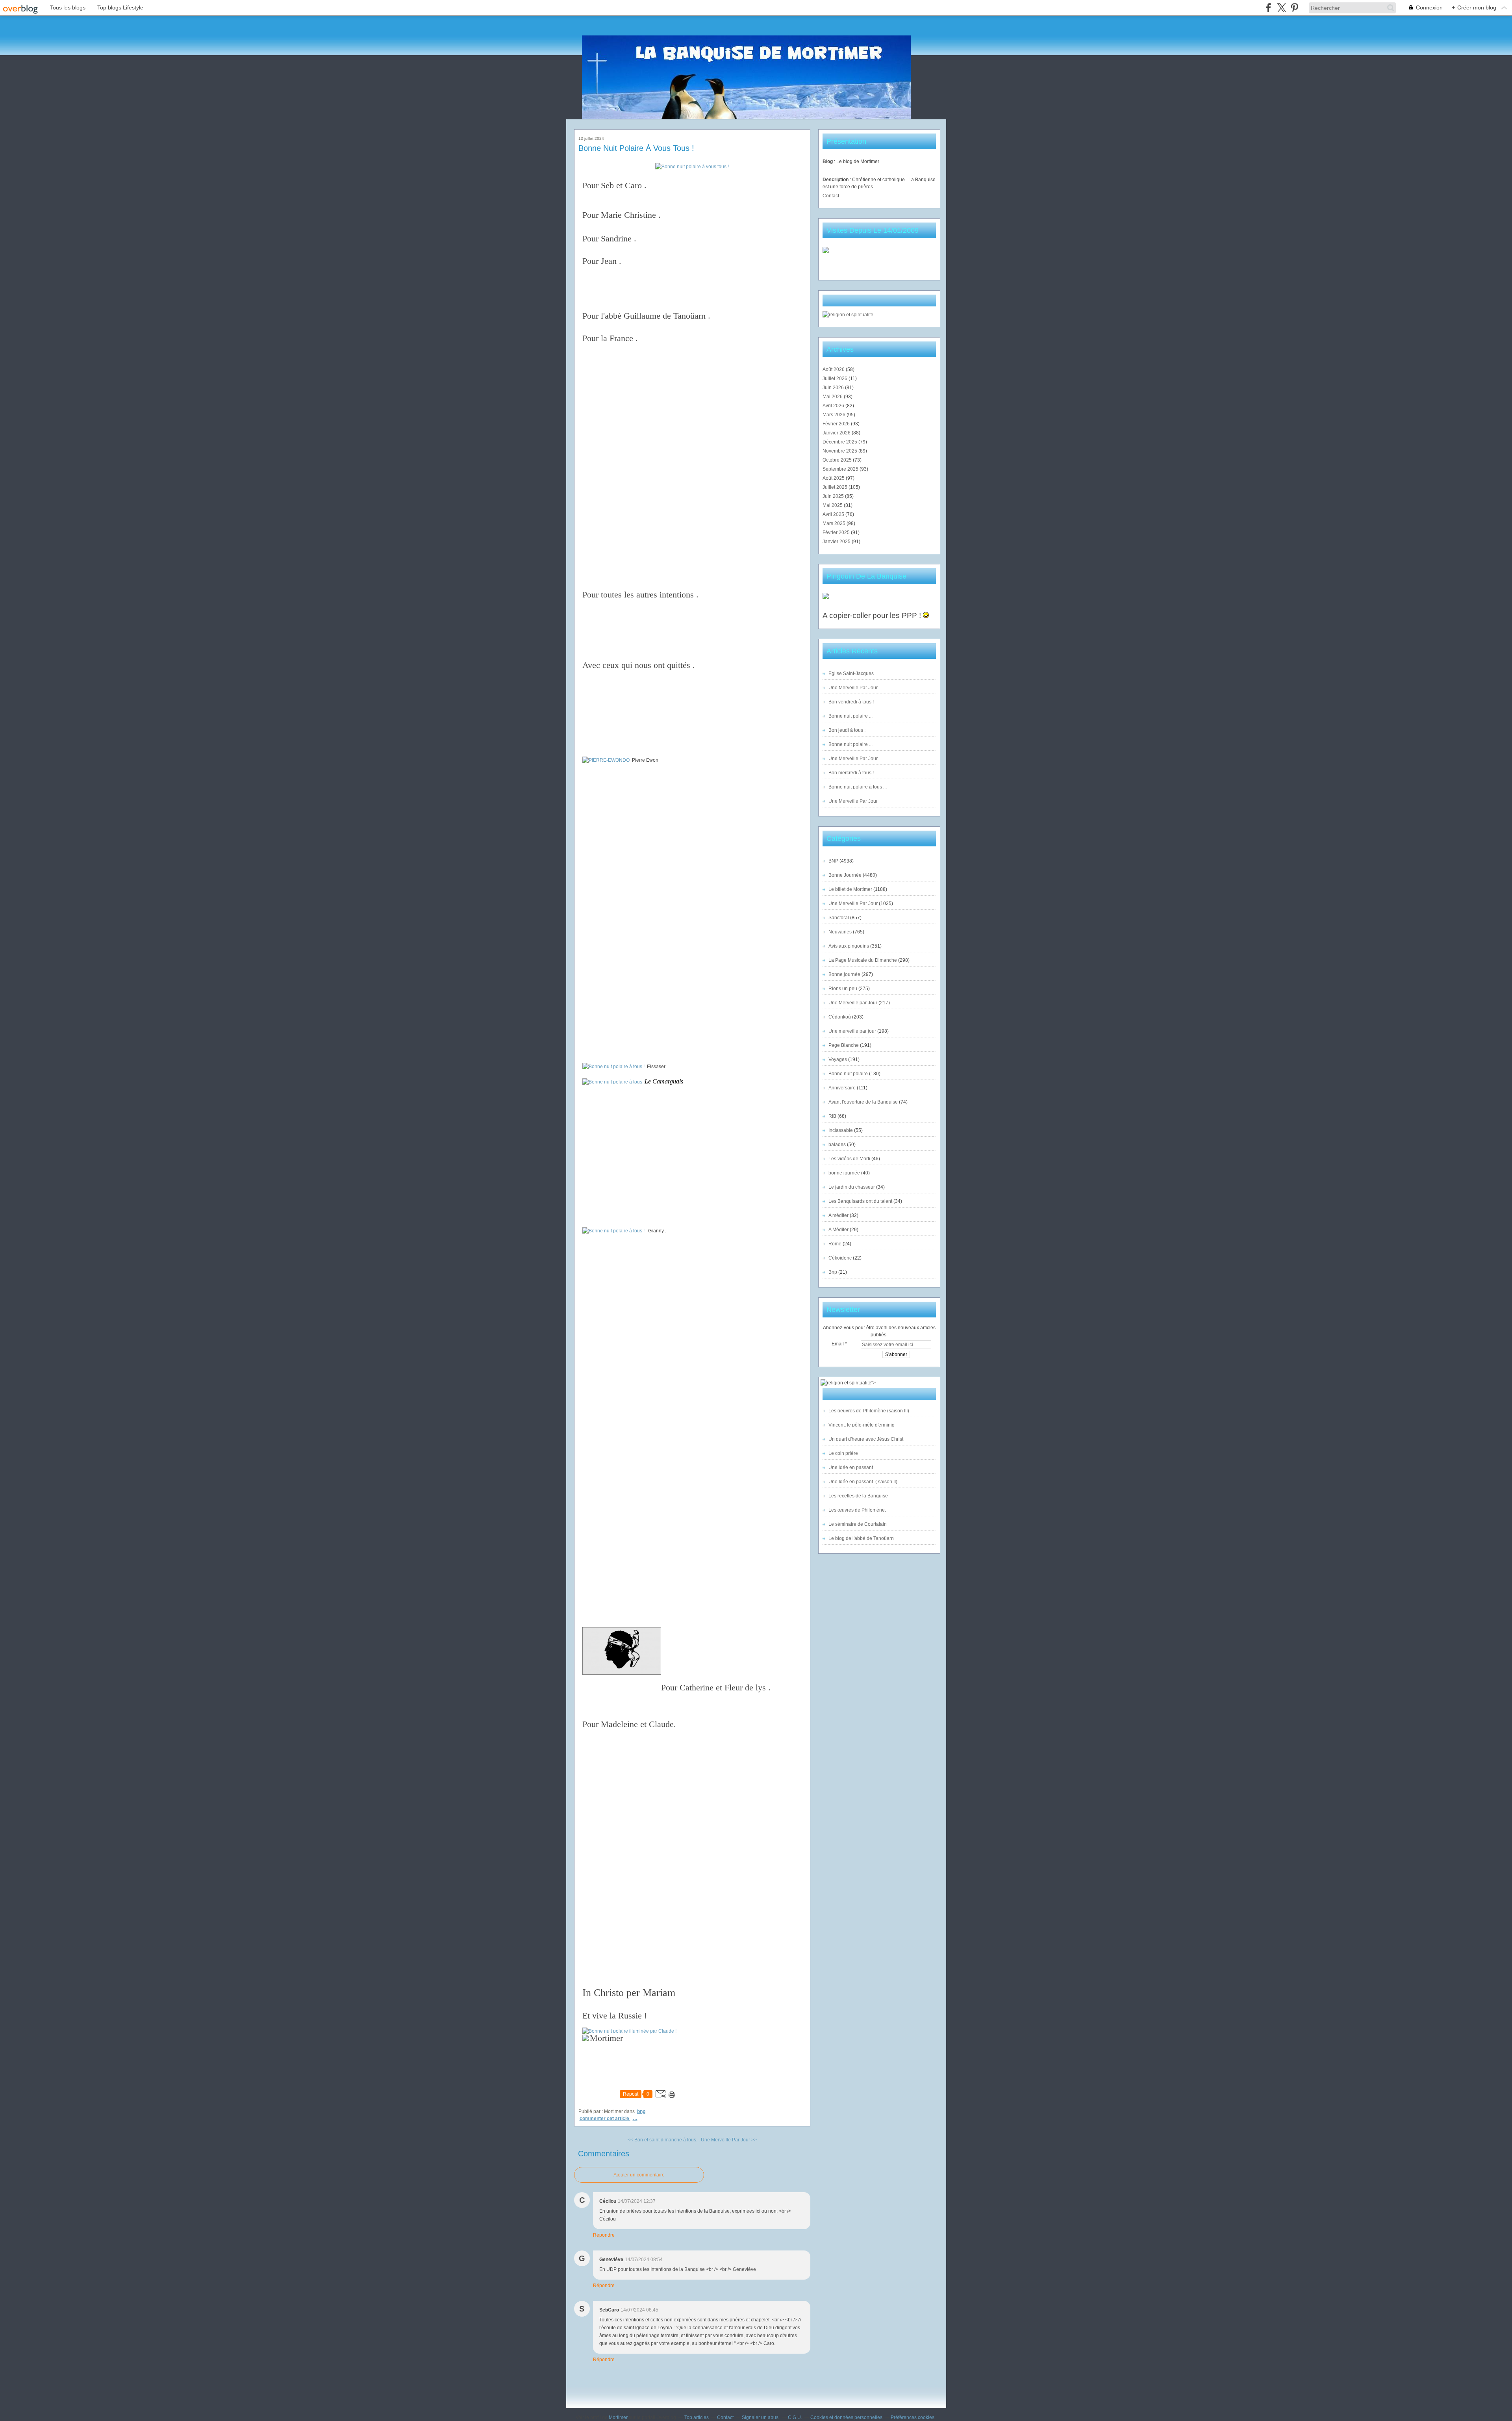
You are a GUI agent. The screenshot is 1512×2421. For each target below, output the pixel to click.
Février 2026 (837, 424)
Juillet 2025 (836, 487)
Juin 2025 (834, 496)
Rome (835, 1244)
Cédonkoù (840, 1017)
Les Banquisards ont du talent (860, 1201)
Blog (828, 161)
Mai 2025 (833, 505)
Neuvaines (840, 932)
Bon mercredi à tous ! (851, 773)
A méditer (838, 1215)
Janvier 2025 (837, 542)
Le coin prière (843, 1453)
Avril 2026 (834, 406)
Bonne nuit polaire (848, 1074)
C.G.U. (795, 2417)
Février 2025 (837, 532)
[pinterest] (1294, 8)
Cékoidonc (840, 1258)
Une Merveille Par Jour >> (729, 2140)
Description (836, 180)
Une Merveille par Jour (853, 1003)
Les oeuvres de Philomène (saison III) (869, 1411)
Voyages (838, 1059)
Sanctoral (839, 918)
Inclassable (841, 1130)
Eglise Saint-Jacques (851, 673)
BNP (641, 2111)
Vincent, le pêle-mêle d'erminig (862, 1425)
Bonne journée (844, 974)
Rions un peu (843, 989)
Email (838, 1344)
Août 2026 (834, 369)
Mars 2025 (835, 523)
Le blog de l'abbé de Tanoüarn (861, 1538)
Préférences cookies (913, 2417)
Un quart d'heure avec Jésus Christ (866, 1439)
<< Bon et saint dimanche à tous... (664, 2140)
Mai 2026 (833, 397)
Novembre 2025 (840, 451)
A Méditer (838, 1230)
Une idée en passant (851, 1467)
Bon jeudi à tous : (847, 730)
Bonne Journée (845, 875)
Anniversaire (842, 1088)
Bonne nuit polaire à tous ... (858, 787)
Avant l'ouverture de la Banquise (863, 1102)
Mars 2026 (835, 415)
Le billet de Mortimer (850, 889)
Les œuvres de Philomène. (857, 1510)
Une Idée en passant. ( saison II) (863, 1482)
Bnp (833, 1272)
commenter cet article (605, 2119)
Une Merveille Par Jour (853, 688)
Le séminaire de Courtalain (858, 1524)
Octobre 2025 (838, 460)
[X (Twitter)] (1281, 8)
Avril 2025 (834, 514)
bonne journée (844, 1173)
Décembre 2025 (840, 442)
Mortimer (618, 2417)
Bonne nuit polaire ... (850, 716)
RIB (832, 1116)
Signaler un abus (761, 2417)
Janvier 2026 (837, 433)
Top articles (697, 2417)
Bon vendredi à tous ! (851, 702)
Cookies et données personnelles (846, 2417)
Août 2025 (834, 478)
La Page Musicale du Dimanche (863, 960)
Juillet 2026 (836, 378)
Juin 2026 (834, 388)
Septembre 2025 (841, 469)
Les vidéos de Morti (849, 1159)
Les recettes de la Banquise (858, 1496)
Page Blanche (844, 1045)
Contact (831, 196)
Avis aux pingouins (849, 946)
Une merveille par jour (852, 1031)
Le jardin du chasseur (852, 1187)
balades (837, 1145)
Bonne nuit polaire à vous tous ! (636, 148)
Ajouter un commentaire (639, 2175)
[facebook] (1268, 8)
